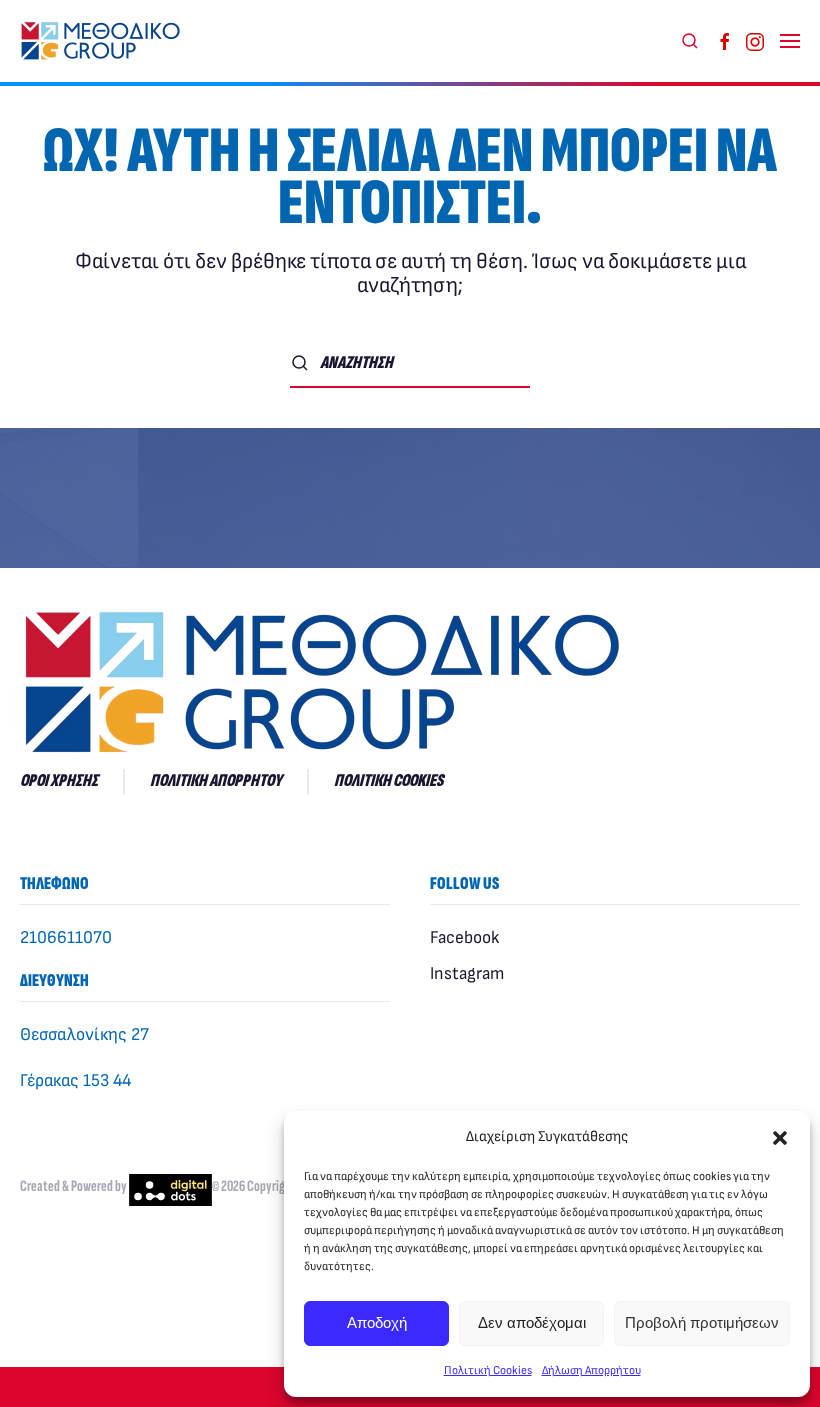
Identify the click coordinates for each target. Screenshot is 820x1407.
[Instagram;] (755, 40)
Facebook (464, 937)
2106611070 (66, 937)
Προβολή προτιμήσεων (702, 1322)
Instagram (467, 973)
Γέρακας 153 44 (75, 1080)
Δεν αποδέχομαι (532, 1322)
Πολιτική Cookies (488, 1370)
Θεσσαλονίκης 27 (84, 1034)
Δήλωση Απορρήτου (591, 1370)
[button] (780, 1137)
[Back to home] (104, 41)
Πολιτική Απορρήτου (216, 780)
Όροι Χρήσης (59, 780)
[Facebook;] (725, 40)
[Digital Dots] (170, 1187)
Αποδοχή (377, 1322)
